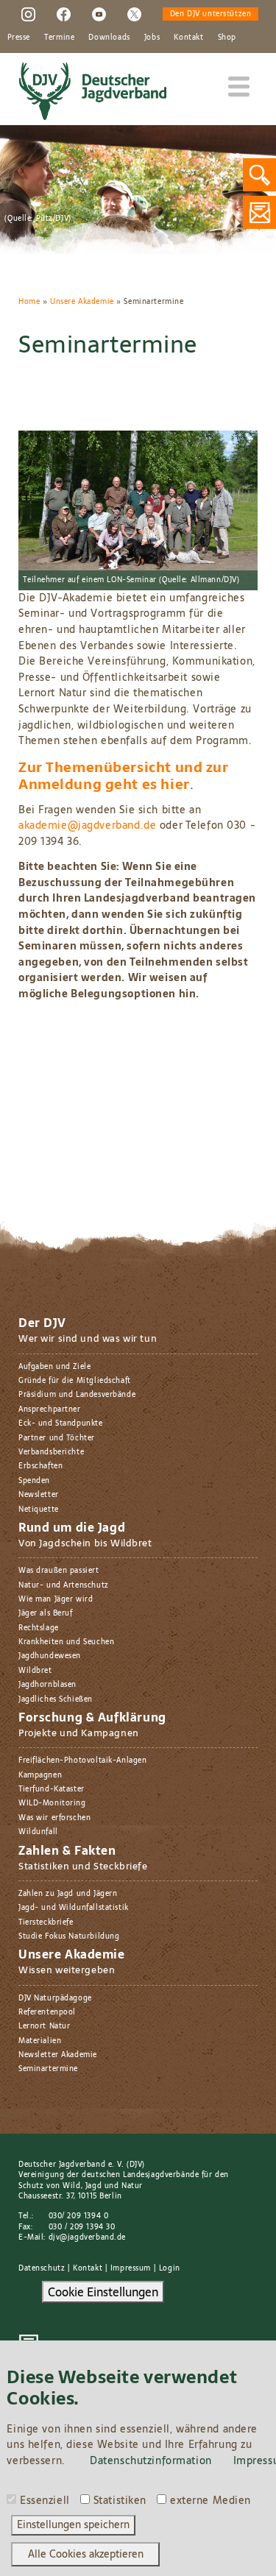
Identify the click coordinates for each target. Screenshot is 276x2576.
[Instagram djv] (28, 14)
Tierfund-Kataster (52, 1789)
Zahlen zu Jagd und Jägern (68, 1893)
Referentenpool (47, 2012)
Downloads (109, 37)
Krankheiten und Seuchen (66, 1642)
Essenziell (45, 2501)
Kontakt (188, 37)
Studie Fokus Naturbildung (69, 1936)
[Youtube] (99, 14)
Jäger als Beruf (46, 1613)
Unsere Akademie (82, 301)
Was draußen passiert (59, 1570)
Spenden (34, 1480)
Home (29, 301)
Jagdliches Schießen (56, 1699)
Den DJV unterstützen (211, 14)
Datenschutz (42, 2268)
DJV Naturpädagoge (55, 1998)
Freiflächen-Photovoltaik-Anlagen (82, 1760)
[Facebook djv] (64, 14)
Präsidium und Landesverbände (77, 1394)
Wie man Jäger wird (56, 1599)
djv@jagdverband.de (87, 2237)
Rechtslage (39, 1628)
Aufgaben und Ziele (54, 1366)
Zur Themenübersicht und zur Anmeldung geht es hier (124, 776)
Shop (227, 37)
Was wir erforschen (54, 1818)
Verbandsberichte (51, 1452)
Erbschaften (40, 1466)
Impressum (131, 2268)
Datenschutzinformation (151, 2460)
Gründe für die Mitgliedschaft (75, 1380)
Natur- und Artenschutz (64, 1585)
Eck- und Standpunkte (61, 1423)
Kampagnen (40, 1775)
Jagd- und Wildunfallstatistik (74, 1907)
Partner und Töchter (57, 1438)
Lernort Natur (45, 2026)
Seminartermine (48, 2069)
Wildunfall (38, 1832)
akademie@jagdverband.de (87, 825)
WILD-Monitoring (52, 1803)
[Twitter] (134, 14)
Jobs (152, 37)
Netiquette (39, 1509)
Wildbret (35, 1670)
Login (170, 2268)
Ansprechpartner (50, 1409)
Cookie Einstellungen (103, 2292)
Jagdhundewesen (50, 1656)
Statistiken (120, 2501)
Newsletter (39, 1494)
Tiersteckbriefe (46, 1922)
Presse (19, 37)
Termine (59, 37)
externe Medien (210, 2501)
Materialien (40, 2041)
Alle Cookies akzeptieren (86, 2554)
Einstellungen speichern (73, 2524)
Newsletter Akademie (58, 2055)
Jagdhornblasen (47, 1684)
